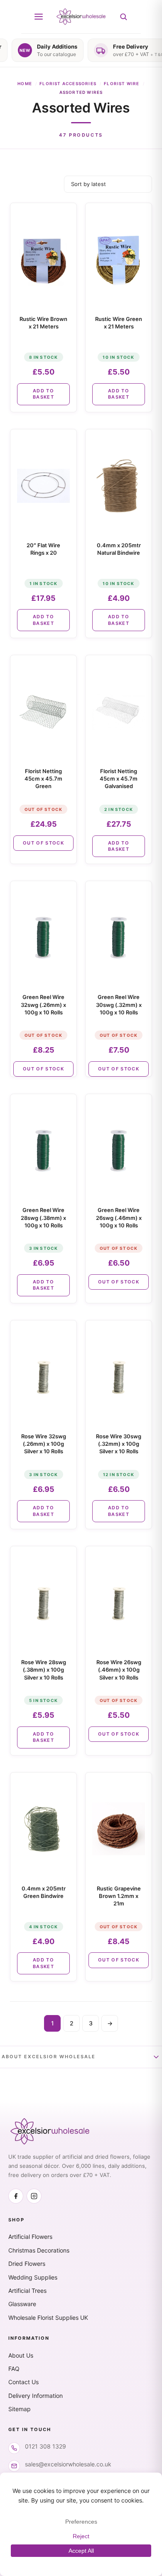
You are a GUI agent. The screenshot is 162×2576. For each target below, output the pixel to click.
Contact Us (23, 2382)
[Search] (123, 17)
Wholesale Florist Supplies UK (48, 2318)
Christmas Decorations (39, 2250)
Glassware (22, 2304)
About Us (21, 2355)
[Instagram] (34, 2196)
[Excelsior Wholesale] (81, 17)
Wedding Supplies (33, 2277)
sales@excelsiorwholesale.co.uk (68, 2464)
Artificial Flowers (30, 2237)
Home (25, 83)
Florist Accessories (68, 83)
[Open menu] (39, 17)
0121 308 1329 (45, 2446)
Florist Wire (121, 83)
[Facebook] (16, 2196)
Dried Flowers (27, 2264)
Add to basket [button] (43, 394)
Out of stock (43, 843)
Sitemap (20, 2409)
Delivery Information (36, 2396)
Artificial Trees (27, 2291)
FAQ (14, 2369)
